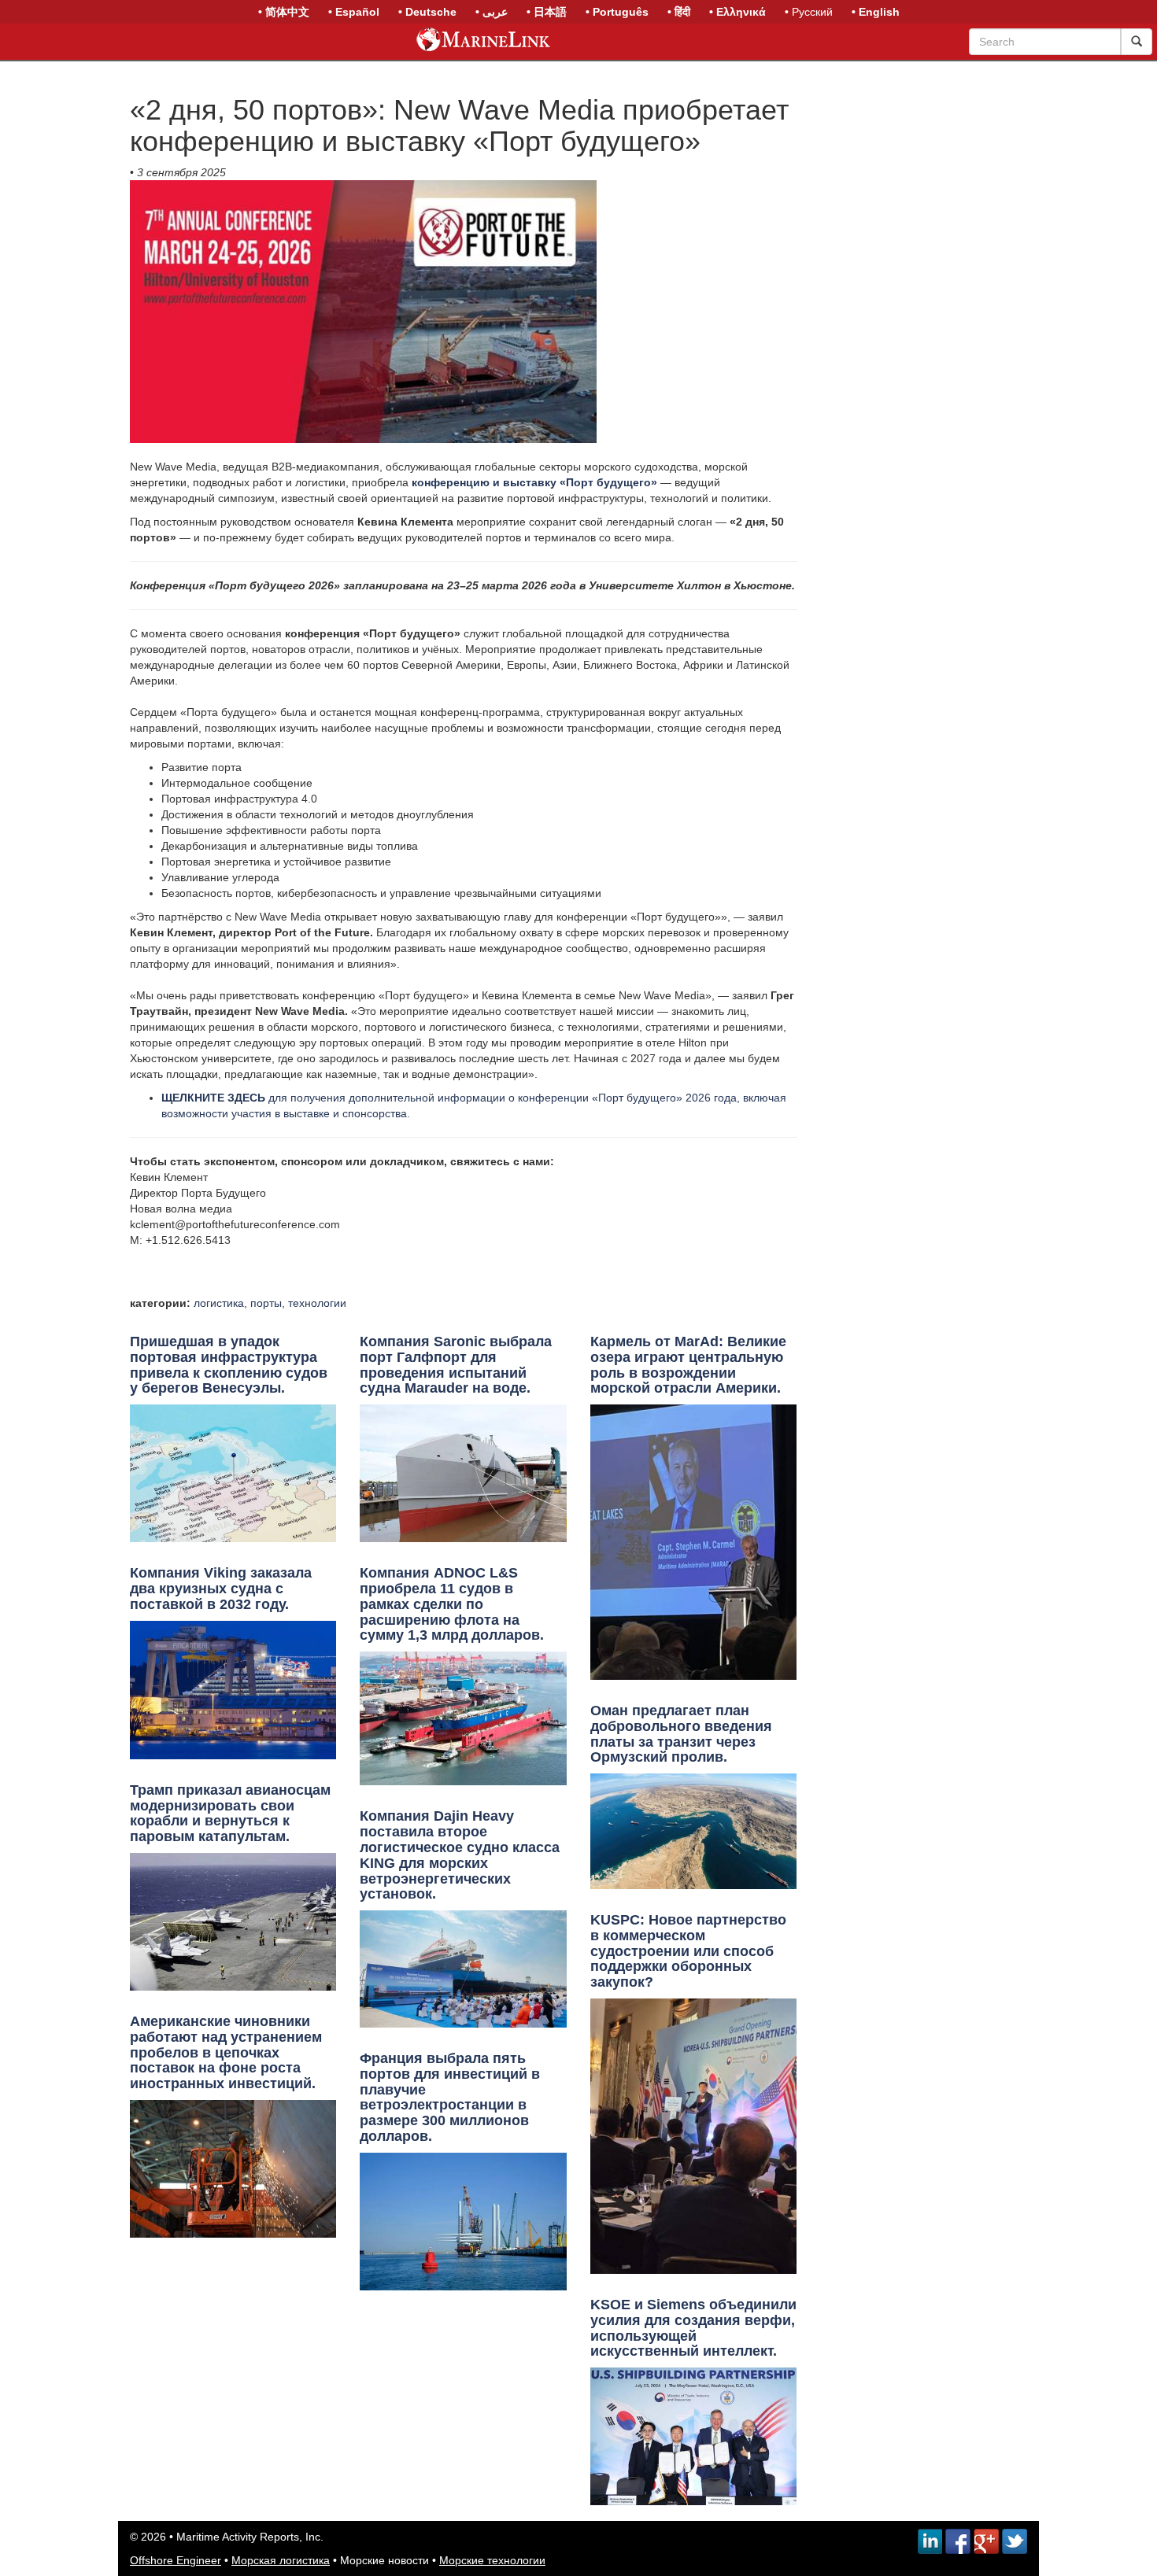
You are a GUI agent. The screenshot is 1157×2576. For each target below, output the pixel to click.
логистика (219, 1303)
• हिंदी (679, 12)
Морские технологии (492, 2560)
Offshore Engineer (176, 2560)
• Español (354, 12)
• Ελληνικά (737, 12)
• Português (617, 12)
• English (876, 12)
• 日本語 (547, 12)
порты (266, 1303)
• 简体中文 (284, 12)
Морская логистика (281, 2560)
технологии (317, 1303)
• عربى (492, 12)
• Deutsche (427, 12)
